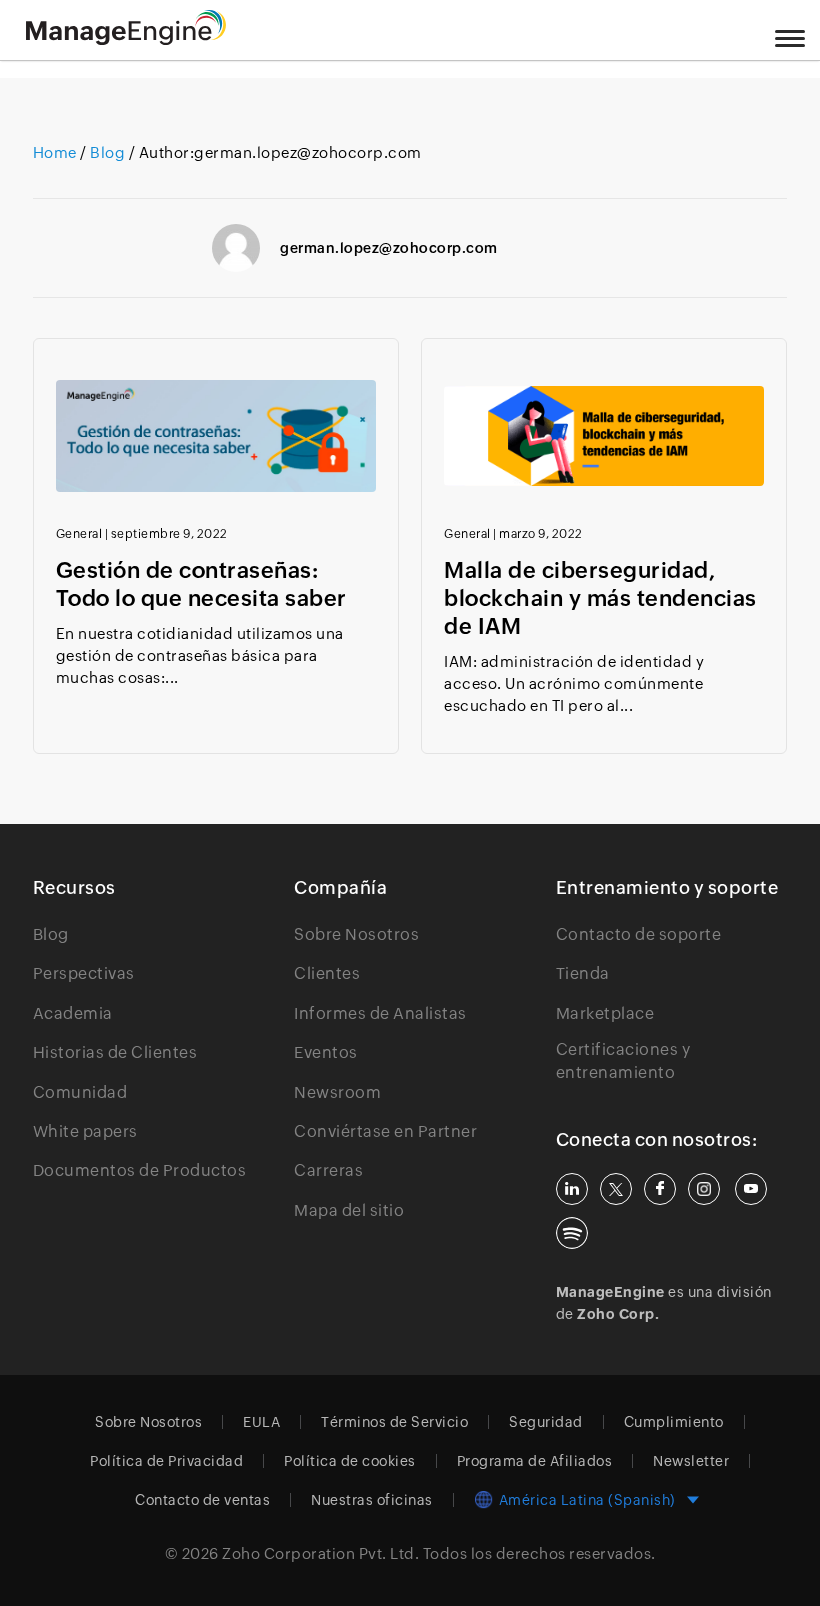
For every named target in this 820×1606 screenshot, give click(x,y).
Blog (108, 152)
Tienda (583, 973)
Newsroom (337, 1092)
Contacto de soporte (639, 934)
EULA (261, 1422)
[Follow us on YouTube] (751, 1189)
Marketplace (605, 1013)
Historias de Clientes (115, 1052)
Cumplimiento (674, 1422)
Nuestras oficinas (372, 1500)
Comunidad (80, 1092)
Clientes (327, 973)
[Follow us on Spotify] (572, 1233)
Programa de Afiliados (535, 1461)
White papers (85, 1131)
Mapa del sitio (349, 1210)
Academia (73, 1013)
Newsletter (691, 1461)
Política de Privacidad (166, 1461)
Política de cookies (350, 1461)
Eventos (326, 1052)
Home (57, 152)
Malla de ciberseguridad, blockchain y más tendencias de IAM (600, 598)
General (79, 534)
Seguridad (546, 1422)
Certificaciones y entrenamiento (623, 1060)
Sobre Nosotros (356, 934)
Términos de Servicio (394, 1422)
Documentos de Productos (140, 1170)
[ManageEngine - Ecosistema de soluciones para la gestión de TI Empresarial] (126, 39)
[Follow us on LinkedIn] (572, 1189)
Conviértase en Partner (385, 1131)
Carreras (328, 1170)
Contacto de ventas (202, 1500)
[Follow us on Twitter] (616, 1189)
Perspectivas (84, 973)
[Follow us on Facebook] (660, 1189)
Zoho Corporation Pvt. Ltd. (320, 1553)
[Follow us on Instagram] (704, 1189)
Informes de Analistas (380, 1013)
